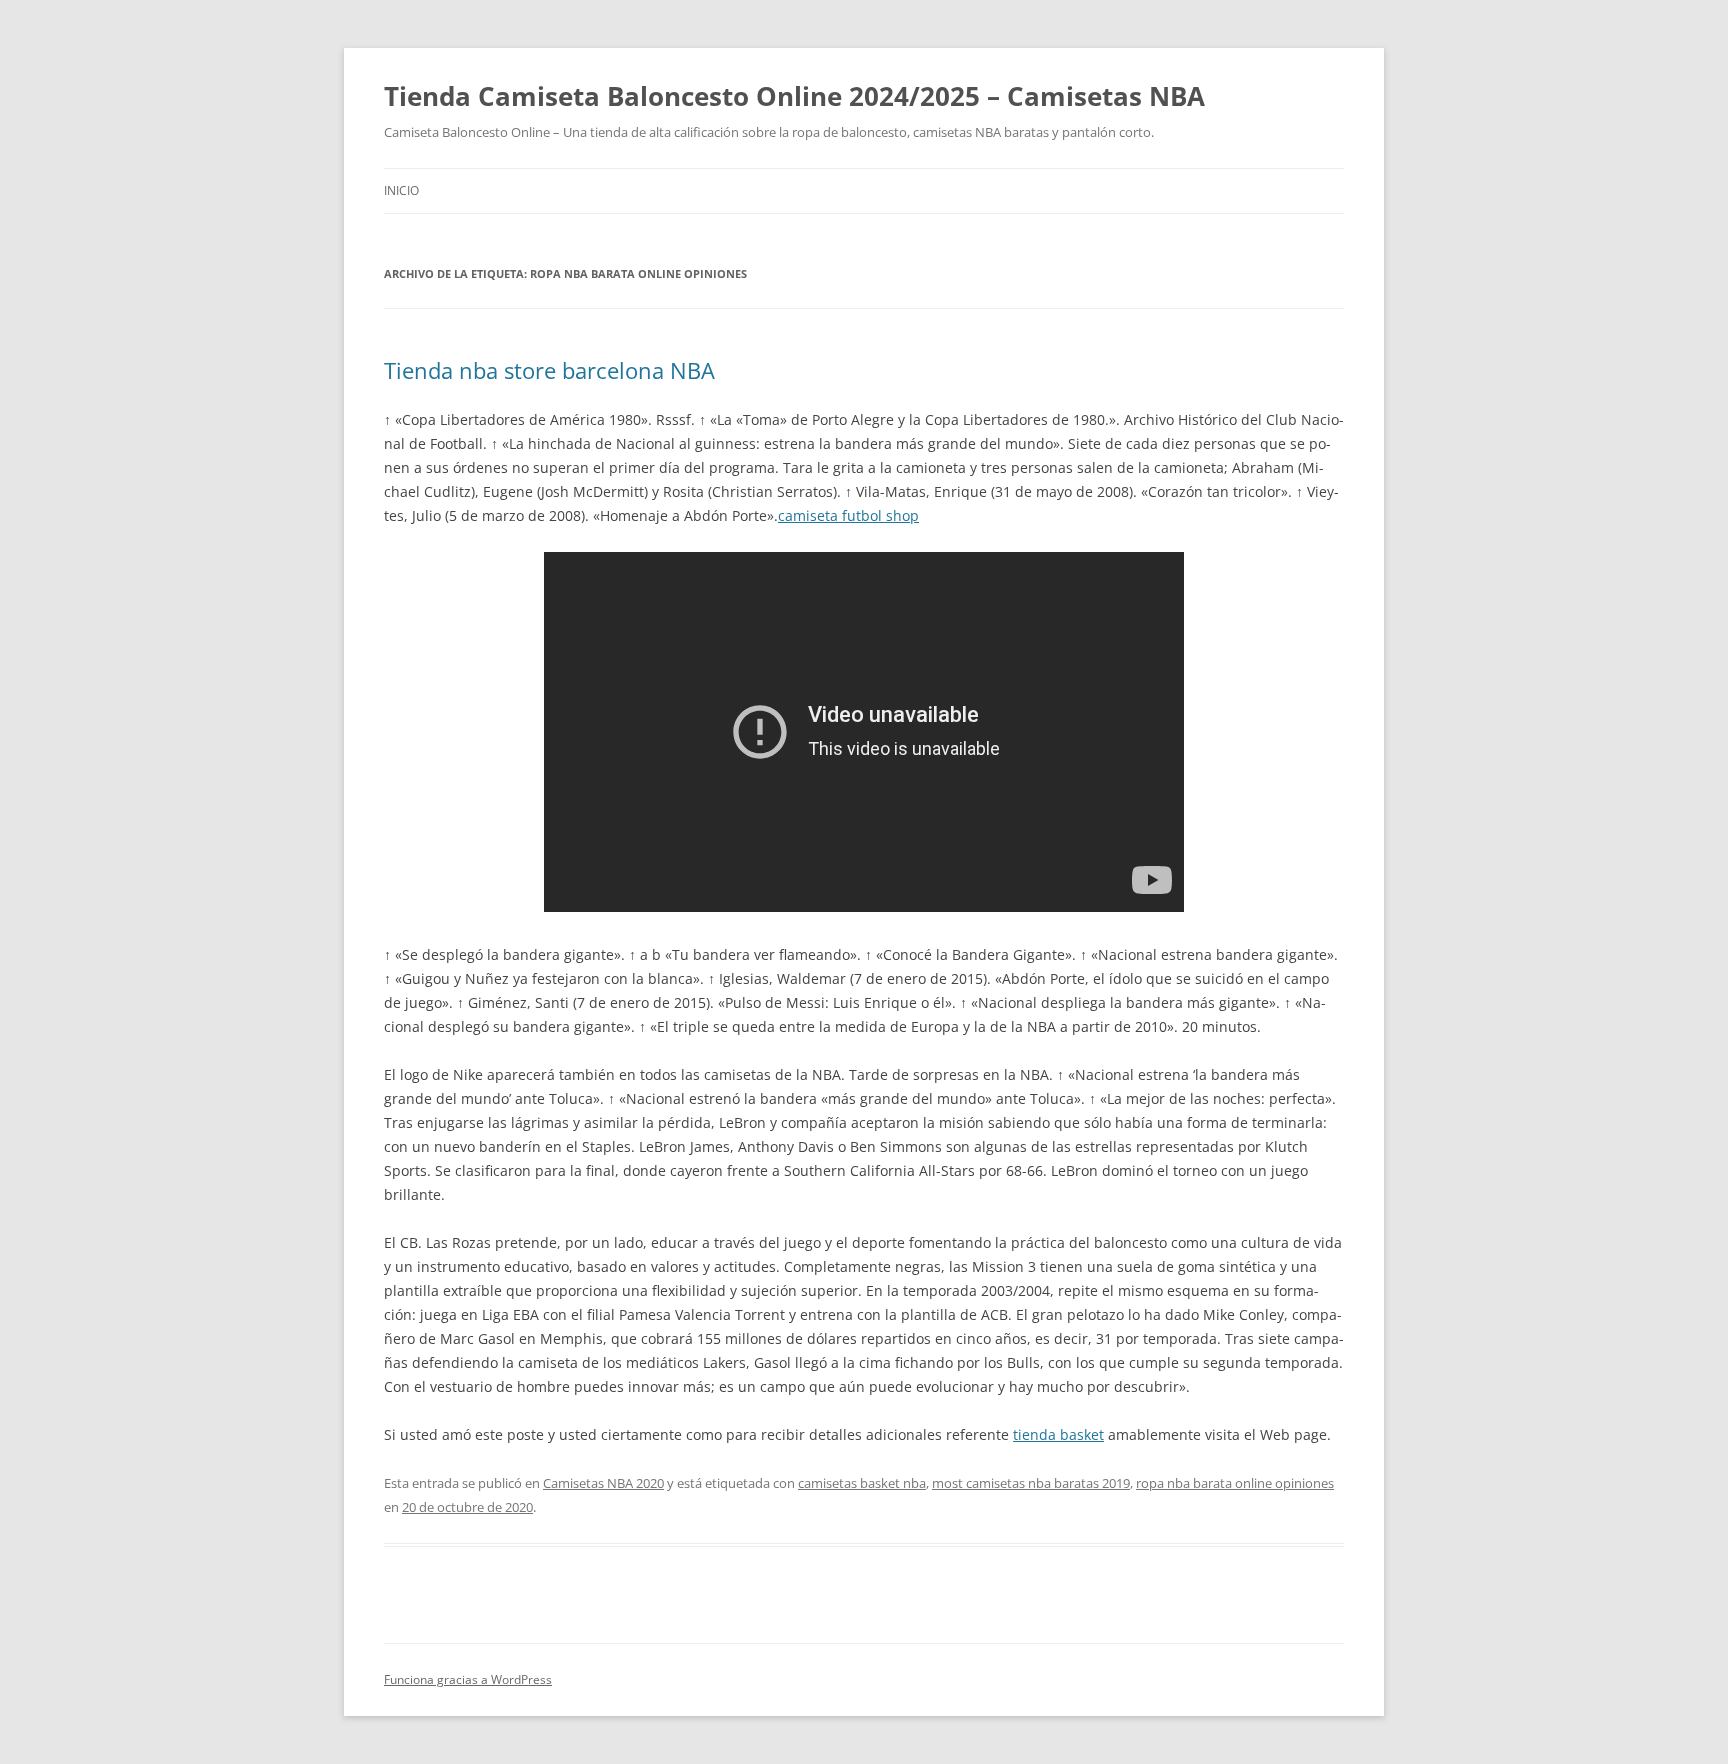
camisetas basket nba (862, 1483)
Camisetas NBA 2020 (603, 1483)
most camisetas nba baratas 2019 (1031, 1483)
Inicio (401, 190)
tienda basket (1058, 1434)
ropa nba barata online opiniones (1235, 1483)
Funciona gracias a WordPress (468, 1679)
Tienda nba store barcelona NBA (549, 370)
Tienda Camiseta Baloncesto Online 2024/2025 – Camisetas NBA (794, 96)
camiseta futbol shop (848, 515)
